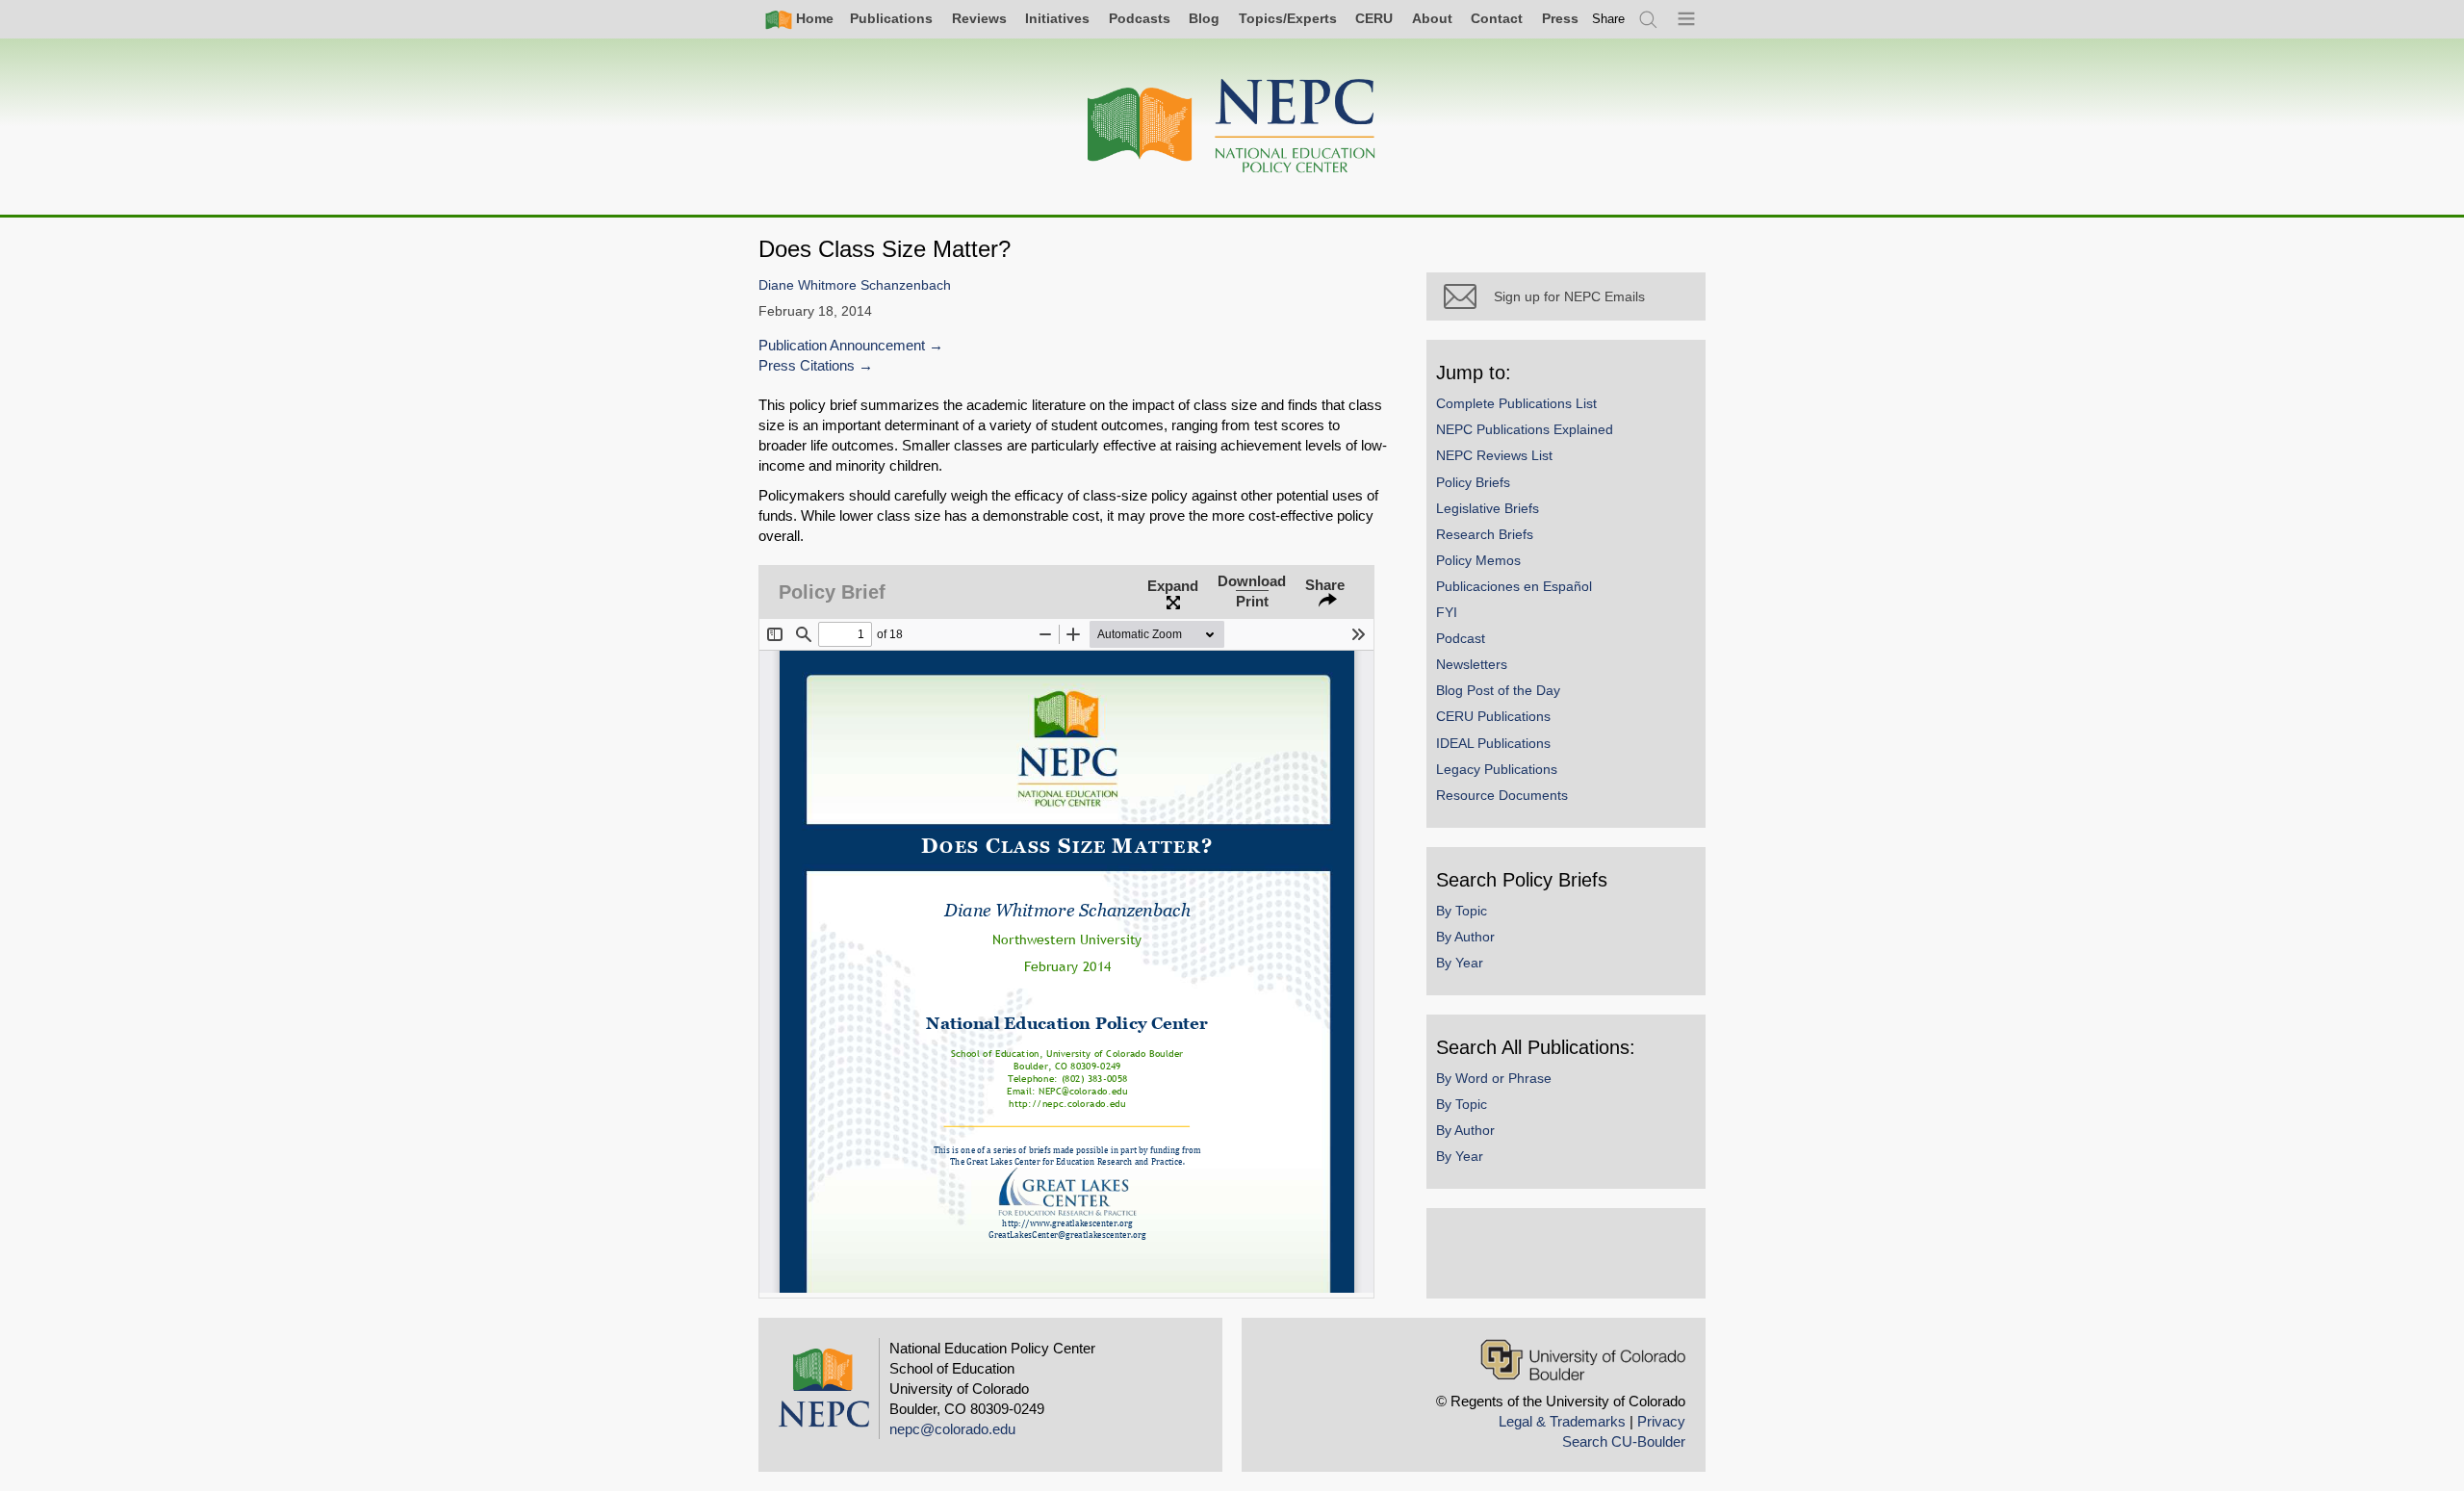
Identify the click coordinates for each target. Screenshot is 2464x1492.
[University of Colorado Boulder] (1583, 1360)
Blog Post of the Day (1498, 690)
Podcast (1461, 638)
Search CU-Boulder (1624, 1441)
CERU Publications (1493, 716)
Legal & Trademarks (1562, 1421)
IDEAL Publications (1493, 743)
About (1432, 18)
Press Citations (807, 365)
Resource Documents (1502, 795)
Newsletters (1472, 664)
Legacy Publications (1497, 769)
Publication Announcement (842, 345)
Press (1560, 18)
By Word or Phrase (1494, 1078)
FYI (1447, 612)
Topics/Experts (1288, 18)
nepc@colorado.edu (952, 1429)
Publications (891, 18)
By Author (1465, 937)
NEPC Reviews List (1494, 455)
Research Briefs (1485, 534)
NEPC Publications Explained (1525, 429)
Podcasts (1140, 18)
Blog (1204, 18)
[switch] (1608, 19)
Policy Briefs (1473, 482)
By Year (1460, 963)
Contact (1497, 18)
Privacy (1661, 1421)
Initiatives (1057, 18)
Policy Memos (1478, 560)
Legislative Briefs (1488, 508)
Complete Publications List (1516, 403)
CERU (1374, 18)
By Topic (1462, 911)
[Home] (1232, 127)
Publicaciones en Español (1514, 586)
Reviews (979, 18)
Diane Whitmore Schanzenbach (855, 285)
